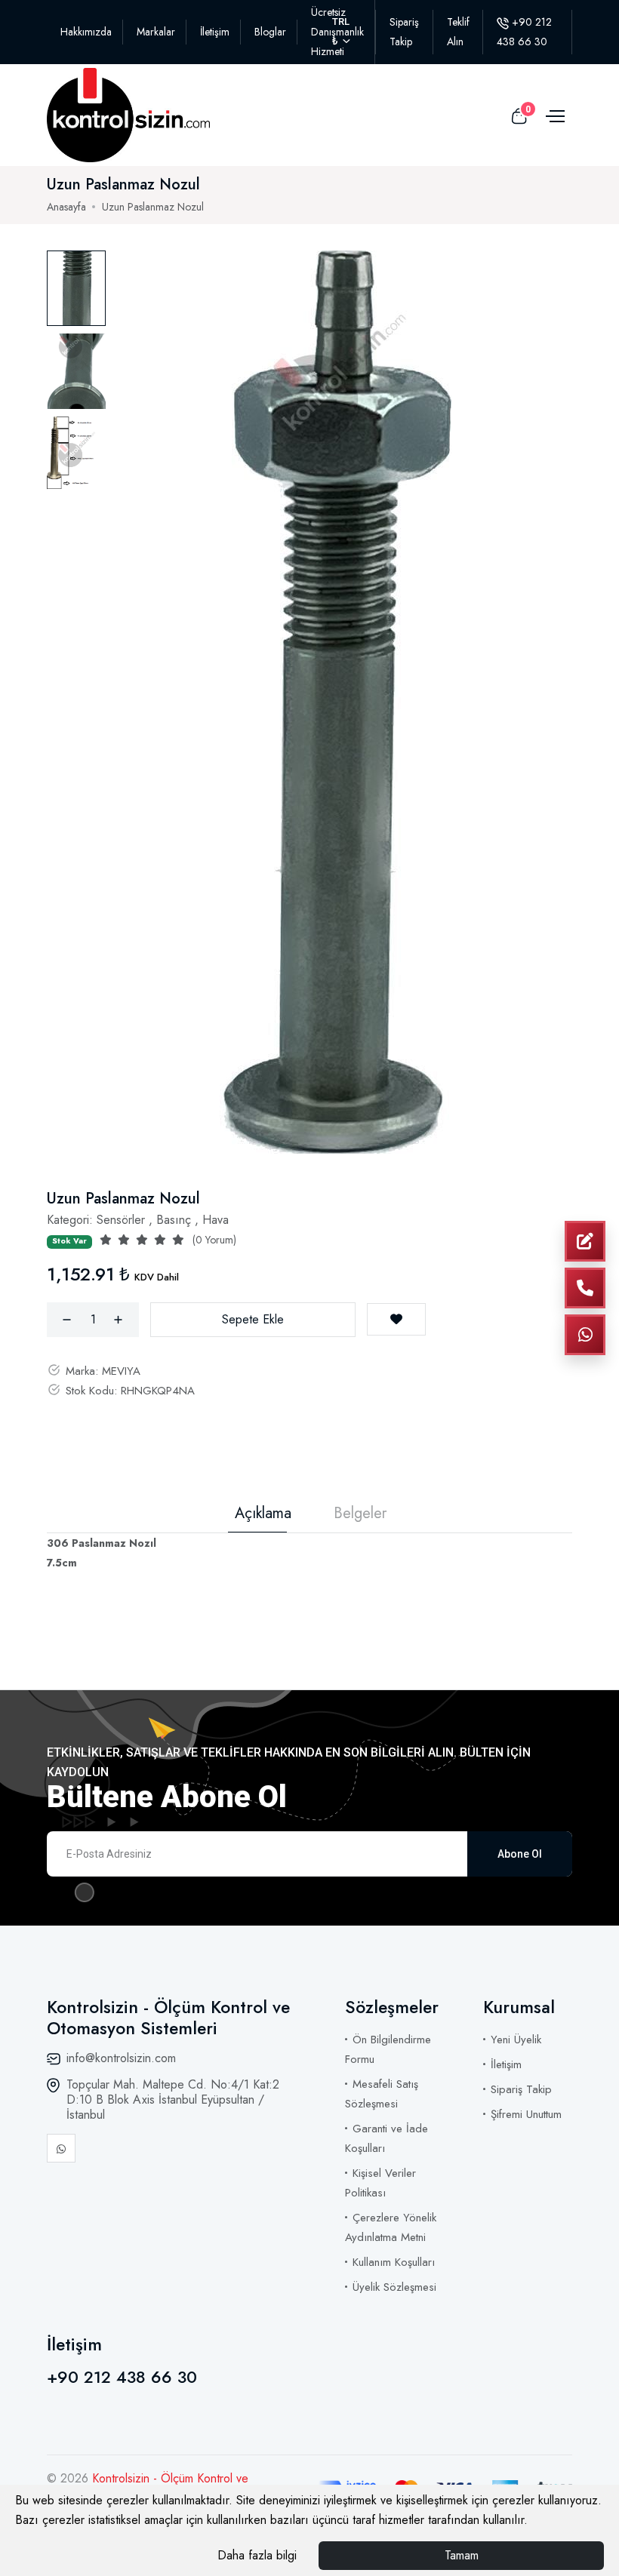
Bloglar (270, 32)
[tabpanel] (335, 702)
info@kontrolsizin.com (121, 2058)
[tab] (76, 288)
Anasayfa (66, 207)
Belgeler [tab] (360, 1514)
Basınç (174, 1220)
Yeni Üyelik (516, 2040)
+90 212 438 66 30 (122, 2377)
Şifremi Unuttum (526, 2114)
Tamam (462, 2555)
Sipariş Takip (521, 2089)
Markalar (156, 32)
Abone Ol (520, 1854)
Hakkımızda (86, 32)
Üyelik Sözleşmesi (394, 2287)
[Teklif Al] (585, 1241)
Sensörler (121, 1220)
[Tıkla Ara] (585, 1288)
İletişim (215, 32)
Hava (216, 1220)
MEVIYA (121, 1371)
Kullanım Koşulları (394, 2262)
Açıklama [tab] (263, 1514)
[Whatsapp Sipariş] (585, 1335)
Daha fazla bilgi (257, 2555)
